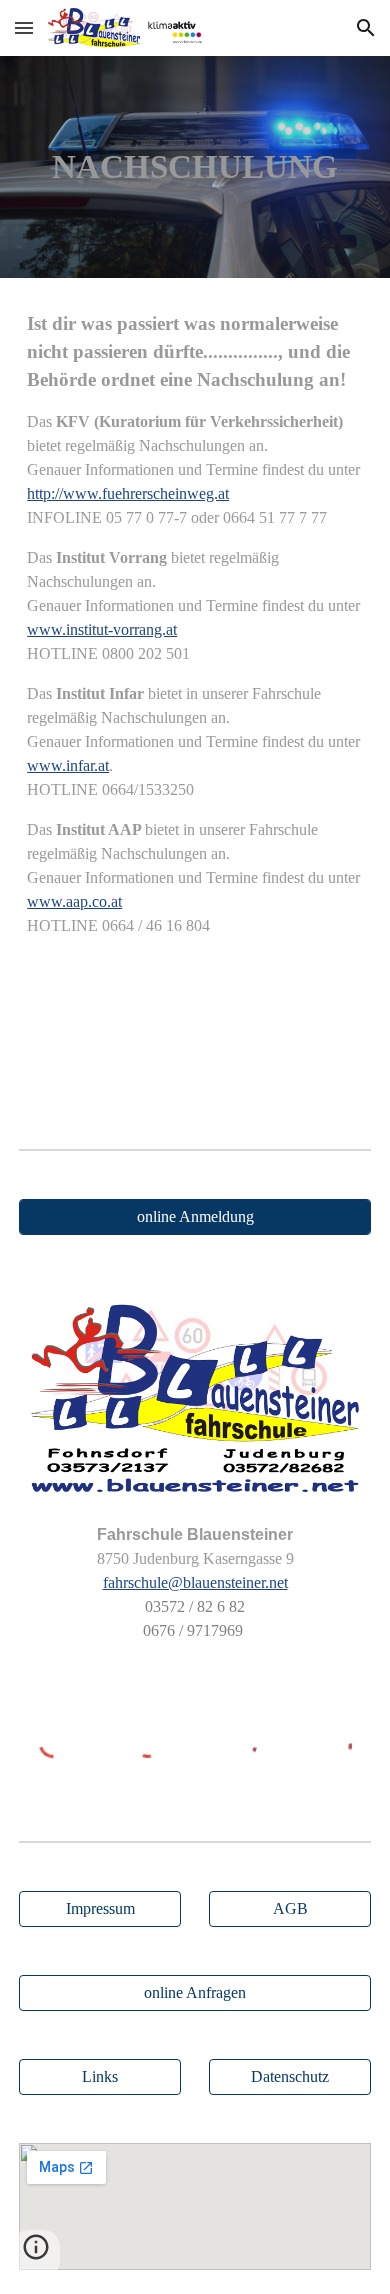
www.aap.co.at (74, 901)
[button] (24, 27)
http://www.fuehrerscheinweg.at (128, 493)
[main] (195, 167)
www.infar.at (68, 765)
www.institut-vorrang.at (102, 629)
